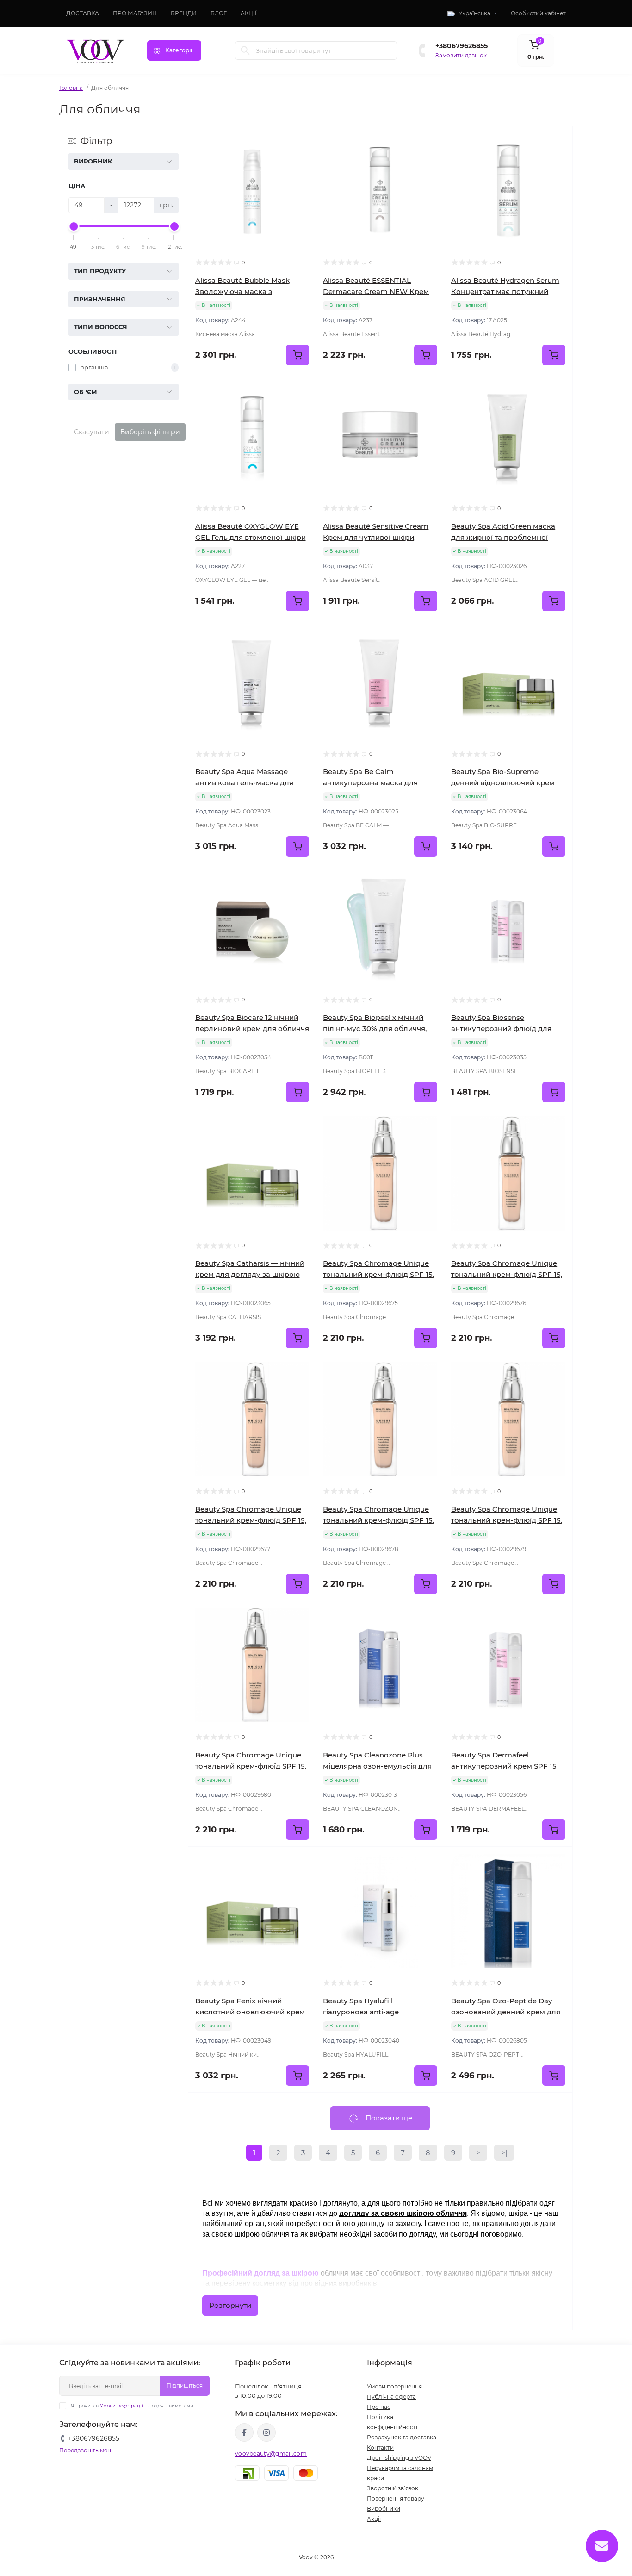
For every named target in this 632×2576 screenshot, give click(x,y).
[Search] (245, 50)
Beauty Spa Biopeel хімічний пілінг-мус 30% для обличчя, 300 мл (375, 1029)
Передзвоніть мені (86, 2450)
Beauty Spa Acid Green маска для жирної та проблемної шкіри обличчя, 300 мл (503, 537)
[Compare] (302, 175)
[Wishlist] (302, 158)
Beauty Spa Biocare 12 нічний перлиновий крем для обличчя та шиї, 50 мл (252, 1029)
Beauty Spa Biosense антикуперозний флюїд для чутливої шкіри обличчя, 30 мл (507, 1029)
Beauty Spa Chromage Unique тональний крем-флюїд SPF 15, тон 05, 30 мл (507, 1520)
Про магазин (135, 13)
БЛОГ (219, 13)
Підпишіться (185, 2385)
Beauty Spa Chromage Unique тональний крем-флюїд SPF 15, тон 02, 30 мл (507, 1274)
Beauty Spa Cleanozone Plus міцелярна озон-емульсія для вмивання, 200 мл (377, 1766)
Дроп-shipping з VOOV (399, 2458)
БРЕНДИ (184, 13)
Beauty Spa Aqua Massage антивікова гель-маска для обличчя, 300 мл (244, 783)
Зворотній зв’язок (393, 2488)
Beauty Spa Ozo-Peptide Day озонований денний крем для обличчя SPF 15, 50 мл (506, 2012)
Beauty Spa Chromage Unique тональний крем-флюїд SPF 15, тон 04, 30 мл (378, 1520)
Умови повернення (394, 2386)
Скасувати (92, 432)
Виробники (384, 2509)
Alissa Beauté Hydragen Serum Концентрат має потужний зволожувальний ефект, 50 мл (506, 291)
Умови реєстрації (121, 2406)
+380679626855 (462, 46)
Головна (71, 88)
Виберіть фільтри (150, 432)
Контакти (380, 2448)
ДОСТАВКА (83, 13)
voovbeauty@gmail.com (271, 2454)
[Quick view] (302, 140)
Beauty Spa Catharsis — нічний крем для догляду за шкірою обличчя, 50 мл (250, 1274)
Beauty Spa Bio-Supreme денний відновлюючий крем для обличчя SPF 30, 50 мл (503, 783)
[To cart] (297, 355)
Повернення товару (396, 2498)
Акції (374, 2519)
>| (504, 2153)
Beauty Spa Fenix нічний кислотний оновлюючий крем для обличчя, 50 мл (250, 2012)
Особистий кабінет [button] (538, 13)
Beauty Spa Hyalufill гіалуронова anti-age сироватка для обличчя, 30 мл (378, 2012)
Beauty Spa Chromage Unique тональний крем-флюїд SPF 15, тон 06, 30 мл (251, 1766)
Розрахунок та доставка (402, 2437)
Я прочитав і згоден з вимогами (132, 2406)
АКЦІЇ (249, 13)
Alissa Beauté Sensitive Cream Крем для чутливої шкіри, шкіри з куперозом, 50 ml (376, 537)
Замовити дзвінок (461, 55)
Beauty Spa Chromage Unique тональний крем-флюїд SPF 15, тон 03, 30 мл (251, 1520)
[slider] (74, 226)
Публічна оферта (391, 2397)
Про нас (379, 2407)
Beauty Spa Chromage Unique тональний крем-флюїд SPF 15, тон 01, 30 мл (378, 1274)
